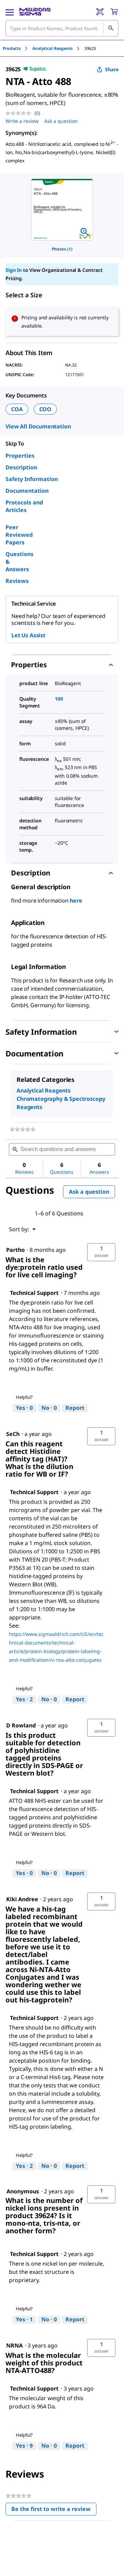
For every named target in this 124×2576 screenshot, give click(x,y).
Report (75, 1408)
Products (12, 48)
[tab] (18, 48)
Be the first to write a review (54, 2510)
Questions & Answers (19, 562)
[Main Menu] (10, 12)
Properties (20, 456)
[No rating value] (20, 113)
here (76, 901)
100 (59, 699)
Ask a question (61, 121)
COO (45, 409)
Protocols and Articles (24, 506)
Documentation (27, 491)
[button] (101, 1252)
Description (21, 467)
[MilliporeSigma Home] (35, 12)
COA (17, 409)
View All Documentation (38, 426)
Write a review (22, 121)
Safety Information (32, 479)
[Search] (111, 28)
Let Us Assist (28, 635)
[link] (23, 1129)
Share (112, 69)
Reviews (17, 581)
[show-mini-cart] (114, 12)
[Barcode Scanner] (100, 12)
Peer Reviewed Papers (19, 535)
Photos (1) (62, 249)
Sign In (14, 270)
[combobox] (62, 28)
